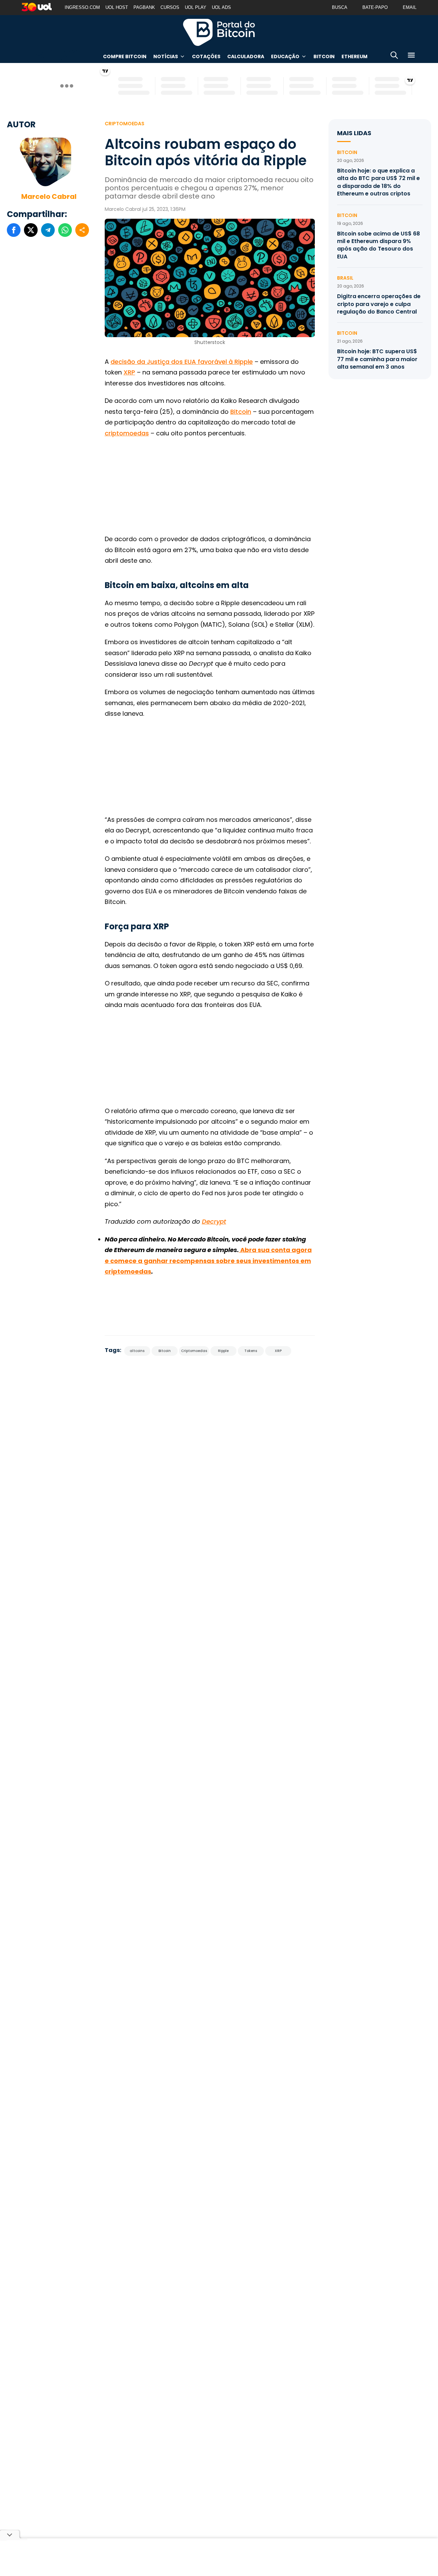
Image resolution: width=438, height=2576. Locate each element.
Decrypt (214, 1221)
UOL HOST (117, 7)
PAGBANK (144, 7)
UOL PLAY (196, 7)
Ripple (223, 1351)
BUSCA (340, 7)
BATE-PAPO (375, 7)
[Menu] (411, 56)
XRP (129, 372)
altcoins (137, 1351)
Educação (285, 56)
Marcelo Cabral (49, 196)
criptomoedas (127, 433)
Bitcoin (324, 56)
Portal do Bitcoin (219, 32)
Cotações (206, 56)
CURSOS (170, 7)
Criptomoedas (125, 124)
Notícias (166, 56)
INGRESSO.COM (82, 7)
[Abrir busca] (394, 56)
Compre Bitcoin (125, 56)
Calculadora (246, 56)
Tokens (251, 1351)
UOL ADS (221, 7)
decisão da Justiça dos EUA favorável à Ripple (182, 362)
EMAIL (410, 7)
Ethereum (355, 56)
